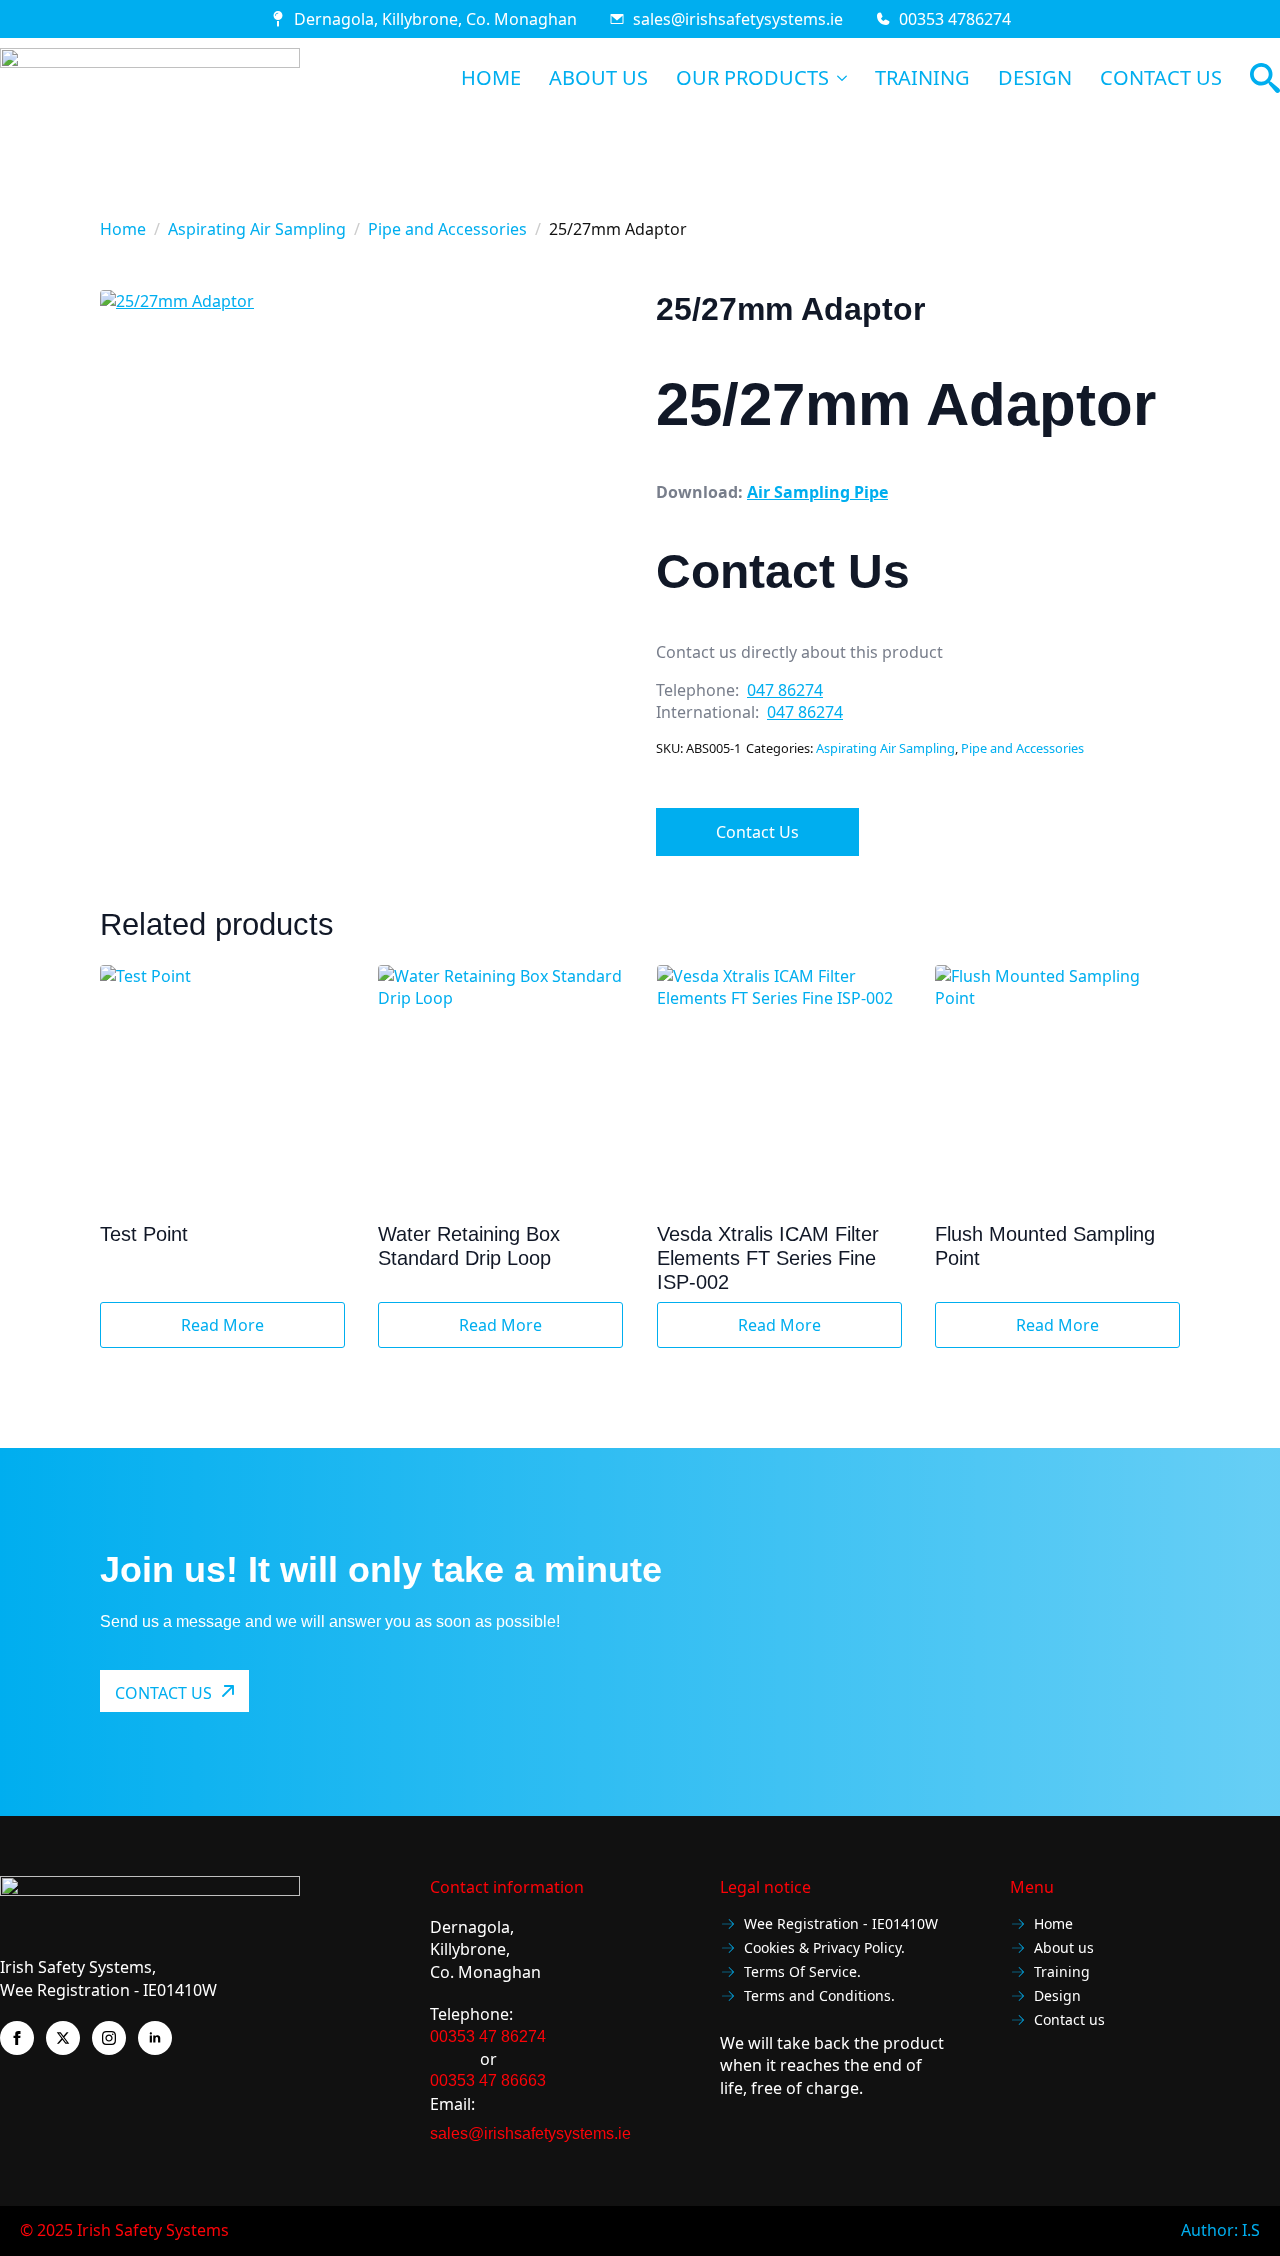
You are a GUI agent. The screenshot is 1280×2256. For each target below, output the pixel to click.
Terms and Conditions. (819, 1996)
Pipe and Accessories (447, 229)
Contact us (1069, 2020)
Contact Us (757, 832)
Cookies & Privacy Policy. (824, 1948)
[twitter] (63, 2038)
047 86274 (785, 690)
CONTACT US (1161, 78)
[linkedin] (155, 2038)
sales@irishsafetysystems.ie (738, 19)
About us (1064, 1948)
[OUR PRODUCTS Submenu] (838, 78)
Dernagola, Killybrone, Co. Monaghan (435, 19)
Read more (222, 1325)
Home (123, 229)
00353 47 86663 (488, 2080)
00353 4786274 (955, 19)
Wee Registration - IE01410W (841, 1924)
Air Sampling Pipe (817, 492)
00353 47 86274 (488, 2036)
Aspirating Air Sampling (257, 229)
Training (1062, 1972)
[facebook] (17, 2038)
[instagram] (109, 2038)
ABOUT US (598, 78)
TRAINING (922, 78)
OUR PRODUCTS (752, 78)
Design (1057, 1996)
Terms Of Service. (802, 1972)
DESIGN (1035, 78)
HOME (491, 78)
